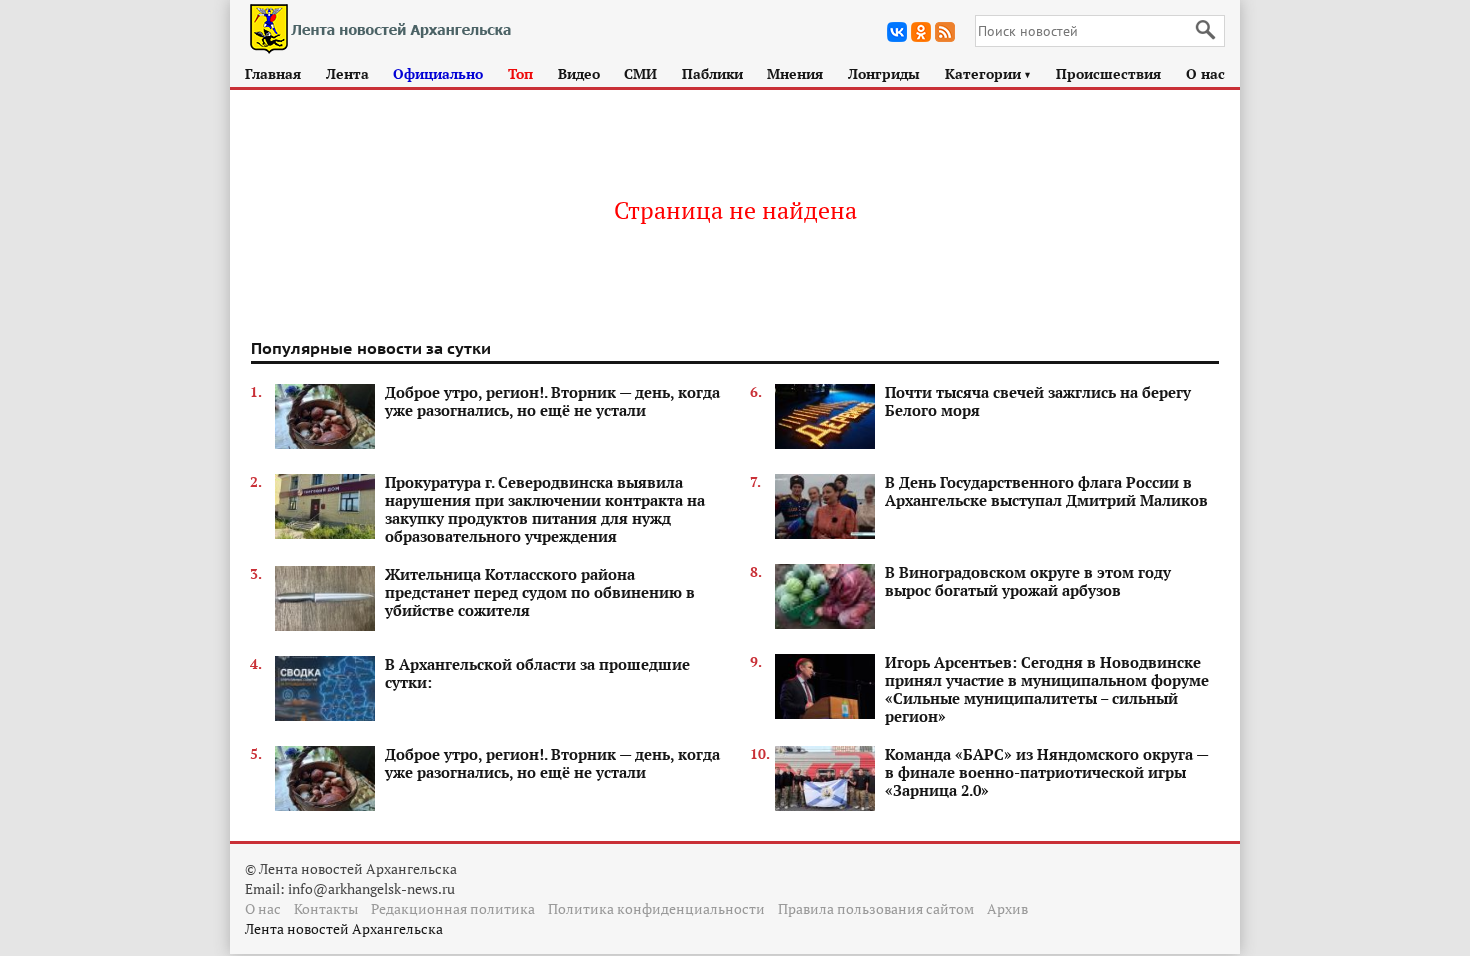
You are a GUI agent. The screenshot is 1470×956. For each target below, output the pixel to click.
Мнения (795, 73)
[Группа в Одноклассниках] (921, 32)
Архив (1007, 908)
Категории (988, 73)
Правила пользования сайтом (876, 908)
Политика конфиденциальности (656, 908)
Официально (438, 73)
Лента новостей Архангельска (344, 928)
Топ (520, 73)
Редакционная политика (453, 908)
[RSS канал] (945, 32)
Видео (579, 73)
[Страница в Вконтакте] (897, 32)
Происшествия (1108, 73)
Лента (347, 73)
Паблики (712, 73)
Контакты (326, 908)
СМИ (640, 73)
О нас (1205, 73)
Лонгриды (884, 73)
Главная (273, 73)
